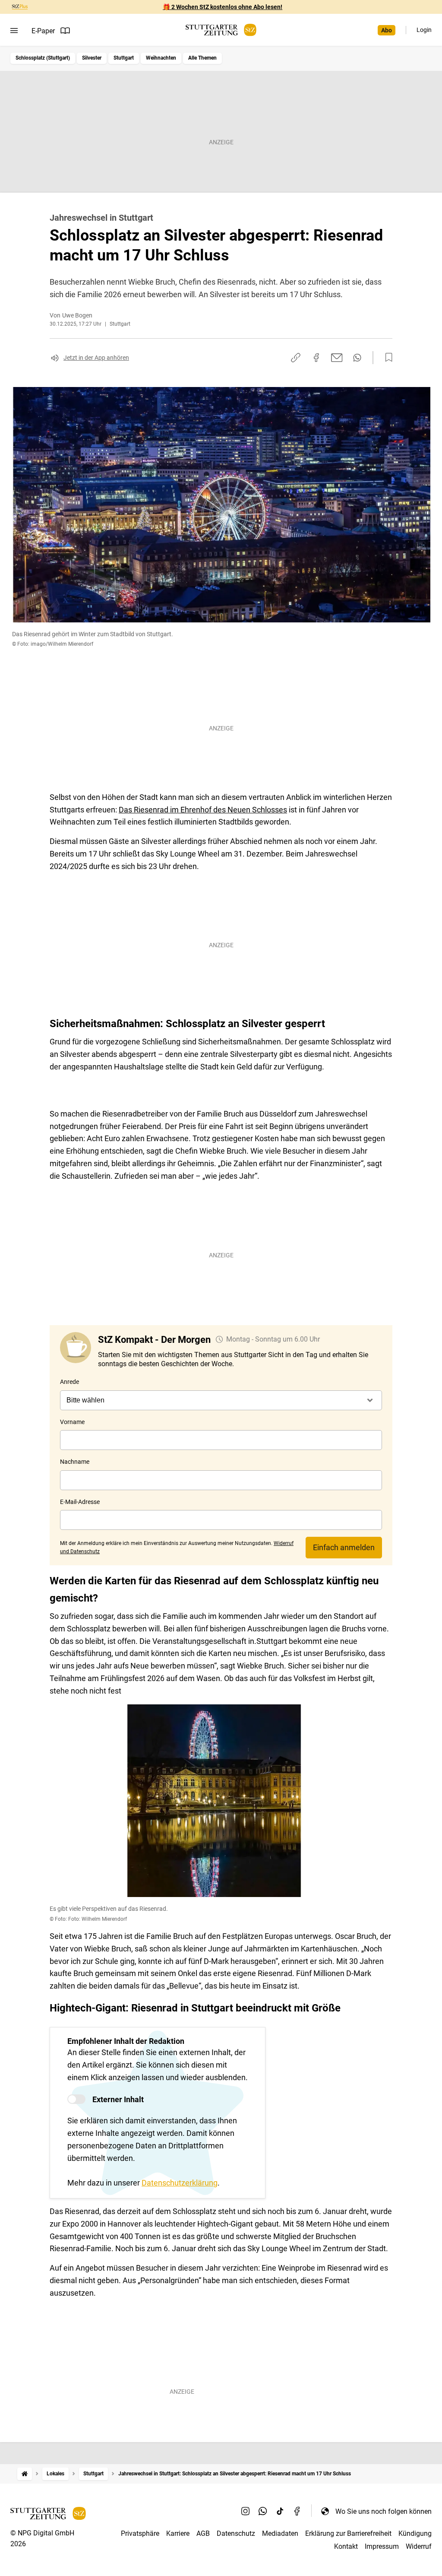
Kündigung (415, 2533)
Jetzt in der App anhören (96, 358)
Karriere (178, 2533)
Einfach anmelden (344, 1547)
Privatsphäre (140, 2533)
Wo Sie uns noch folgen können (384, 2511)
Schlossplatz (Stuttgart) (43, 58)
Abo (387, 30)
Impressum (382, 2546)
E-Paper (43, 31)
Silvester (92, 58)
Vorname (72, 1422)
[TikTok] (280, 2511)
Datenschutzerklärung (180, 2183)
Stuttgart (124, 58)
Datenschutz (236, 2533)
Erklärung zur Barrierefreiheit (348, 2533)
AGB (203, 2533)
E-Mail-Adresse (80, 1502)
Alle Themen (202, 58)
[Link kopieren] (296, 358)
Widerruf (419, 2546)
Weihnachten (161, 58)
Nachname (75, 1462)
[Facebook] (297, 2511)
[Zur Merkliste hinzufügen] (386, 358)
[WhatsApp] (263, 2511)
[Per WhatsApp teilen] (357, 358)
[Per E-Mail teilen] (337, 358)
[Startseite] (25, 2474)
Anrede (69, 1382)
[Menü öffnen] (14, 31)
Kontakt (346, 2546)
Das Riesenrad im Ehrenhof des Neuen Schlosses (203, 810)
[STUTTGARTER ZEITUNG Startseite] (221, 30)
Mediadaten (280, 2533)
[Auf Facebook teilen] (316, 358)
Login (424, 30)
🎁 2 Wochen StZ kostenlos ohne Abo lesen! (223, 7)
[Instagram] (246, 2511)
